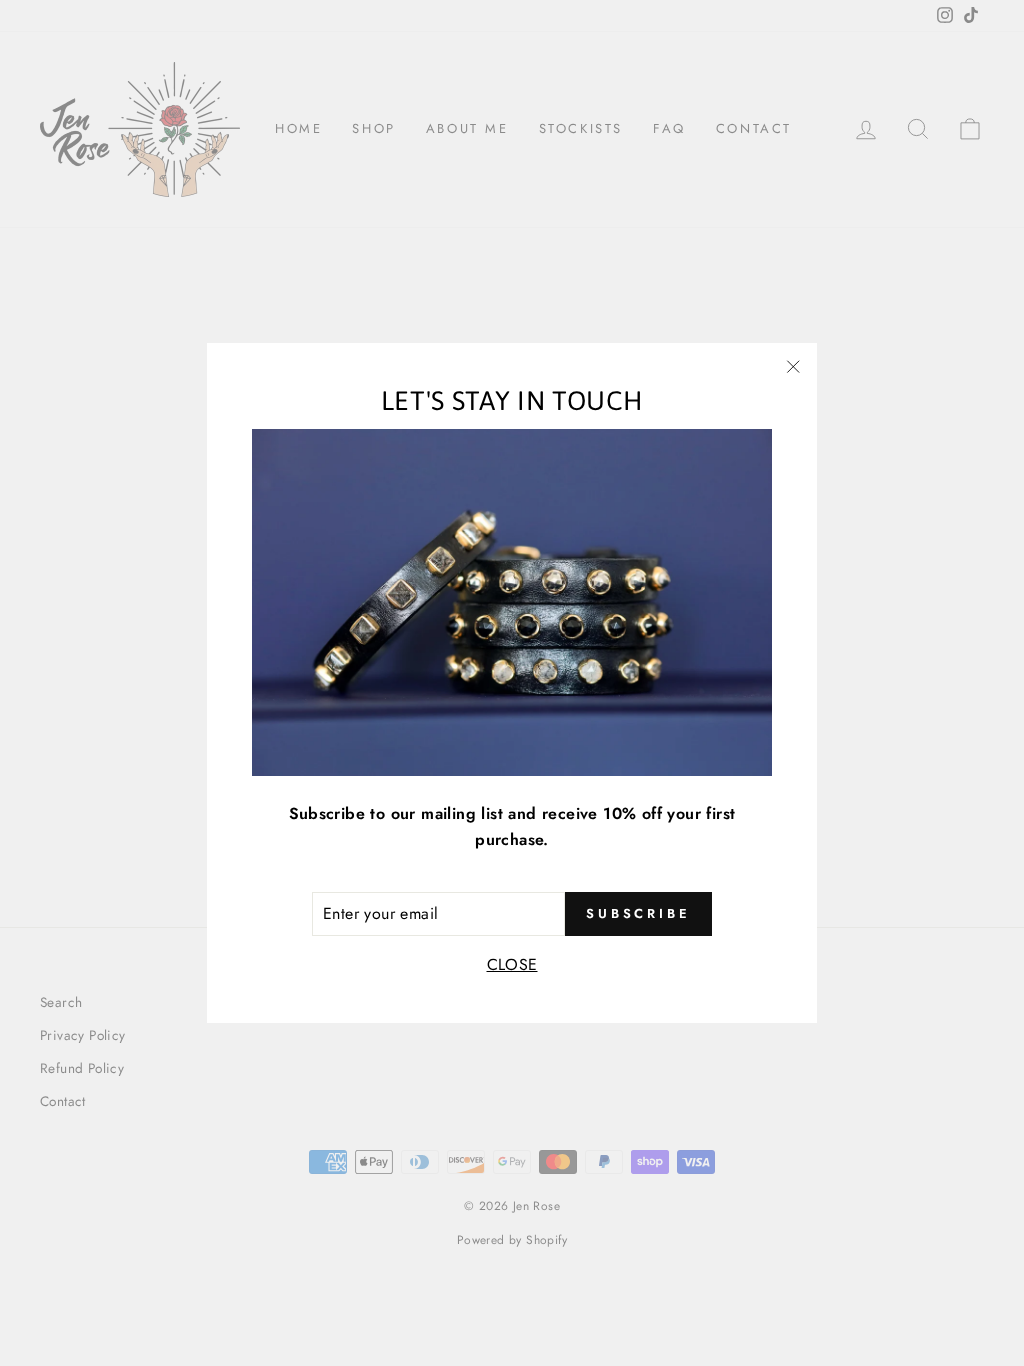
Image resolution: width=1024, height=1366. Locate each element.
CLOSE (512, 964)
